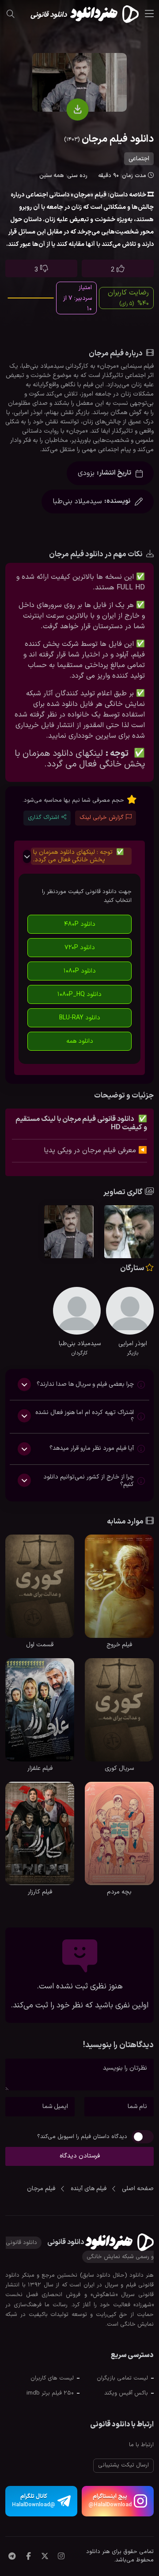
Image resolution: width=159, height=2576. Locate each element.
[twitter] (45, 2557)
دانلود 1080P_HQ (79, 994)
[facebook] (28, 2557)
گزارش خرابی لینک (102, 818)
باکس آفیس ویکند (126, 2393)
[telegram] (12, 2557)
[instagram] (61, 2557)
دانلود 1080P (80, 971)
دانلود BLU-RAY (80, 1018)
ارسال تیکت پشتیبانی (123, 2465)
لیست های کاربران (52, 2378)
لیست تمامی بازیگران (122, 2378)
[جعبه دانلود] (78, 109)
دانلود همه (80, 1041)
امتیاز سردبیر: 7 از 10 (78, 298)
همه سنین (52, 176)
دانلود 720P (80, 948)
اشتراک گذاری (44, 818)
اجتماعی (139, 159)
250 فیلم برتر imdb (50, 2393)
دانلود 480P (80, 924)
